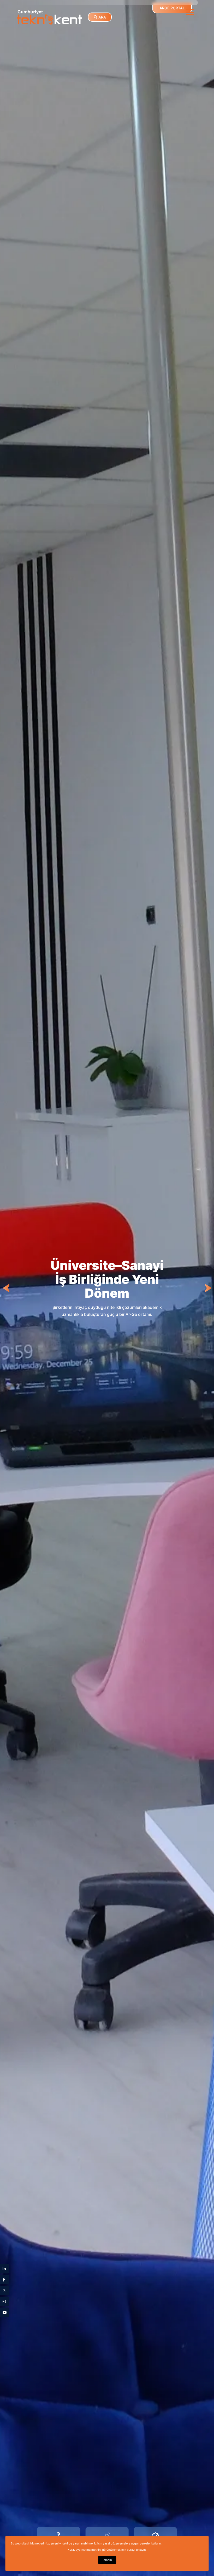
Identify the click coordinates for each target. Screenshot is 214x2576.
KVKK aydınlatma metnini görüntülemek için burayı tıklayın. (107, 2550)
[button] (190, 12)
